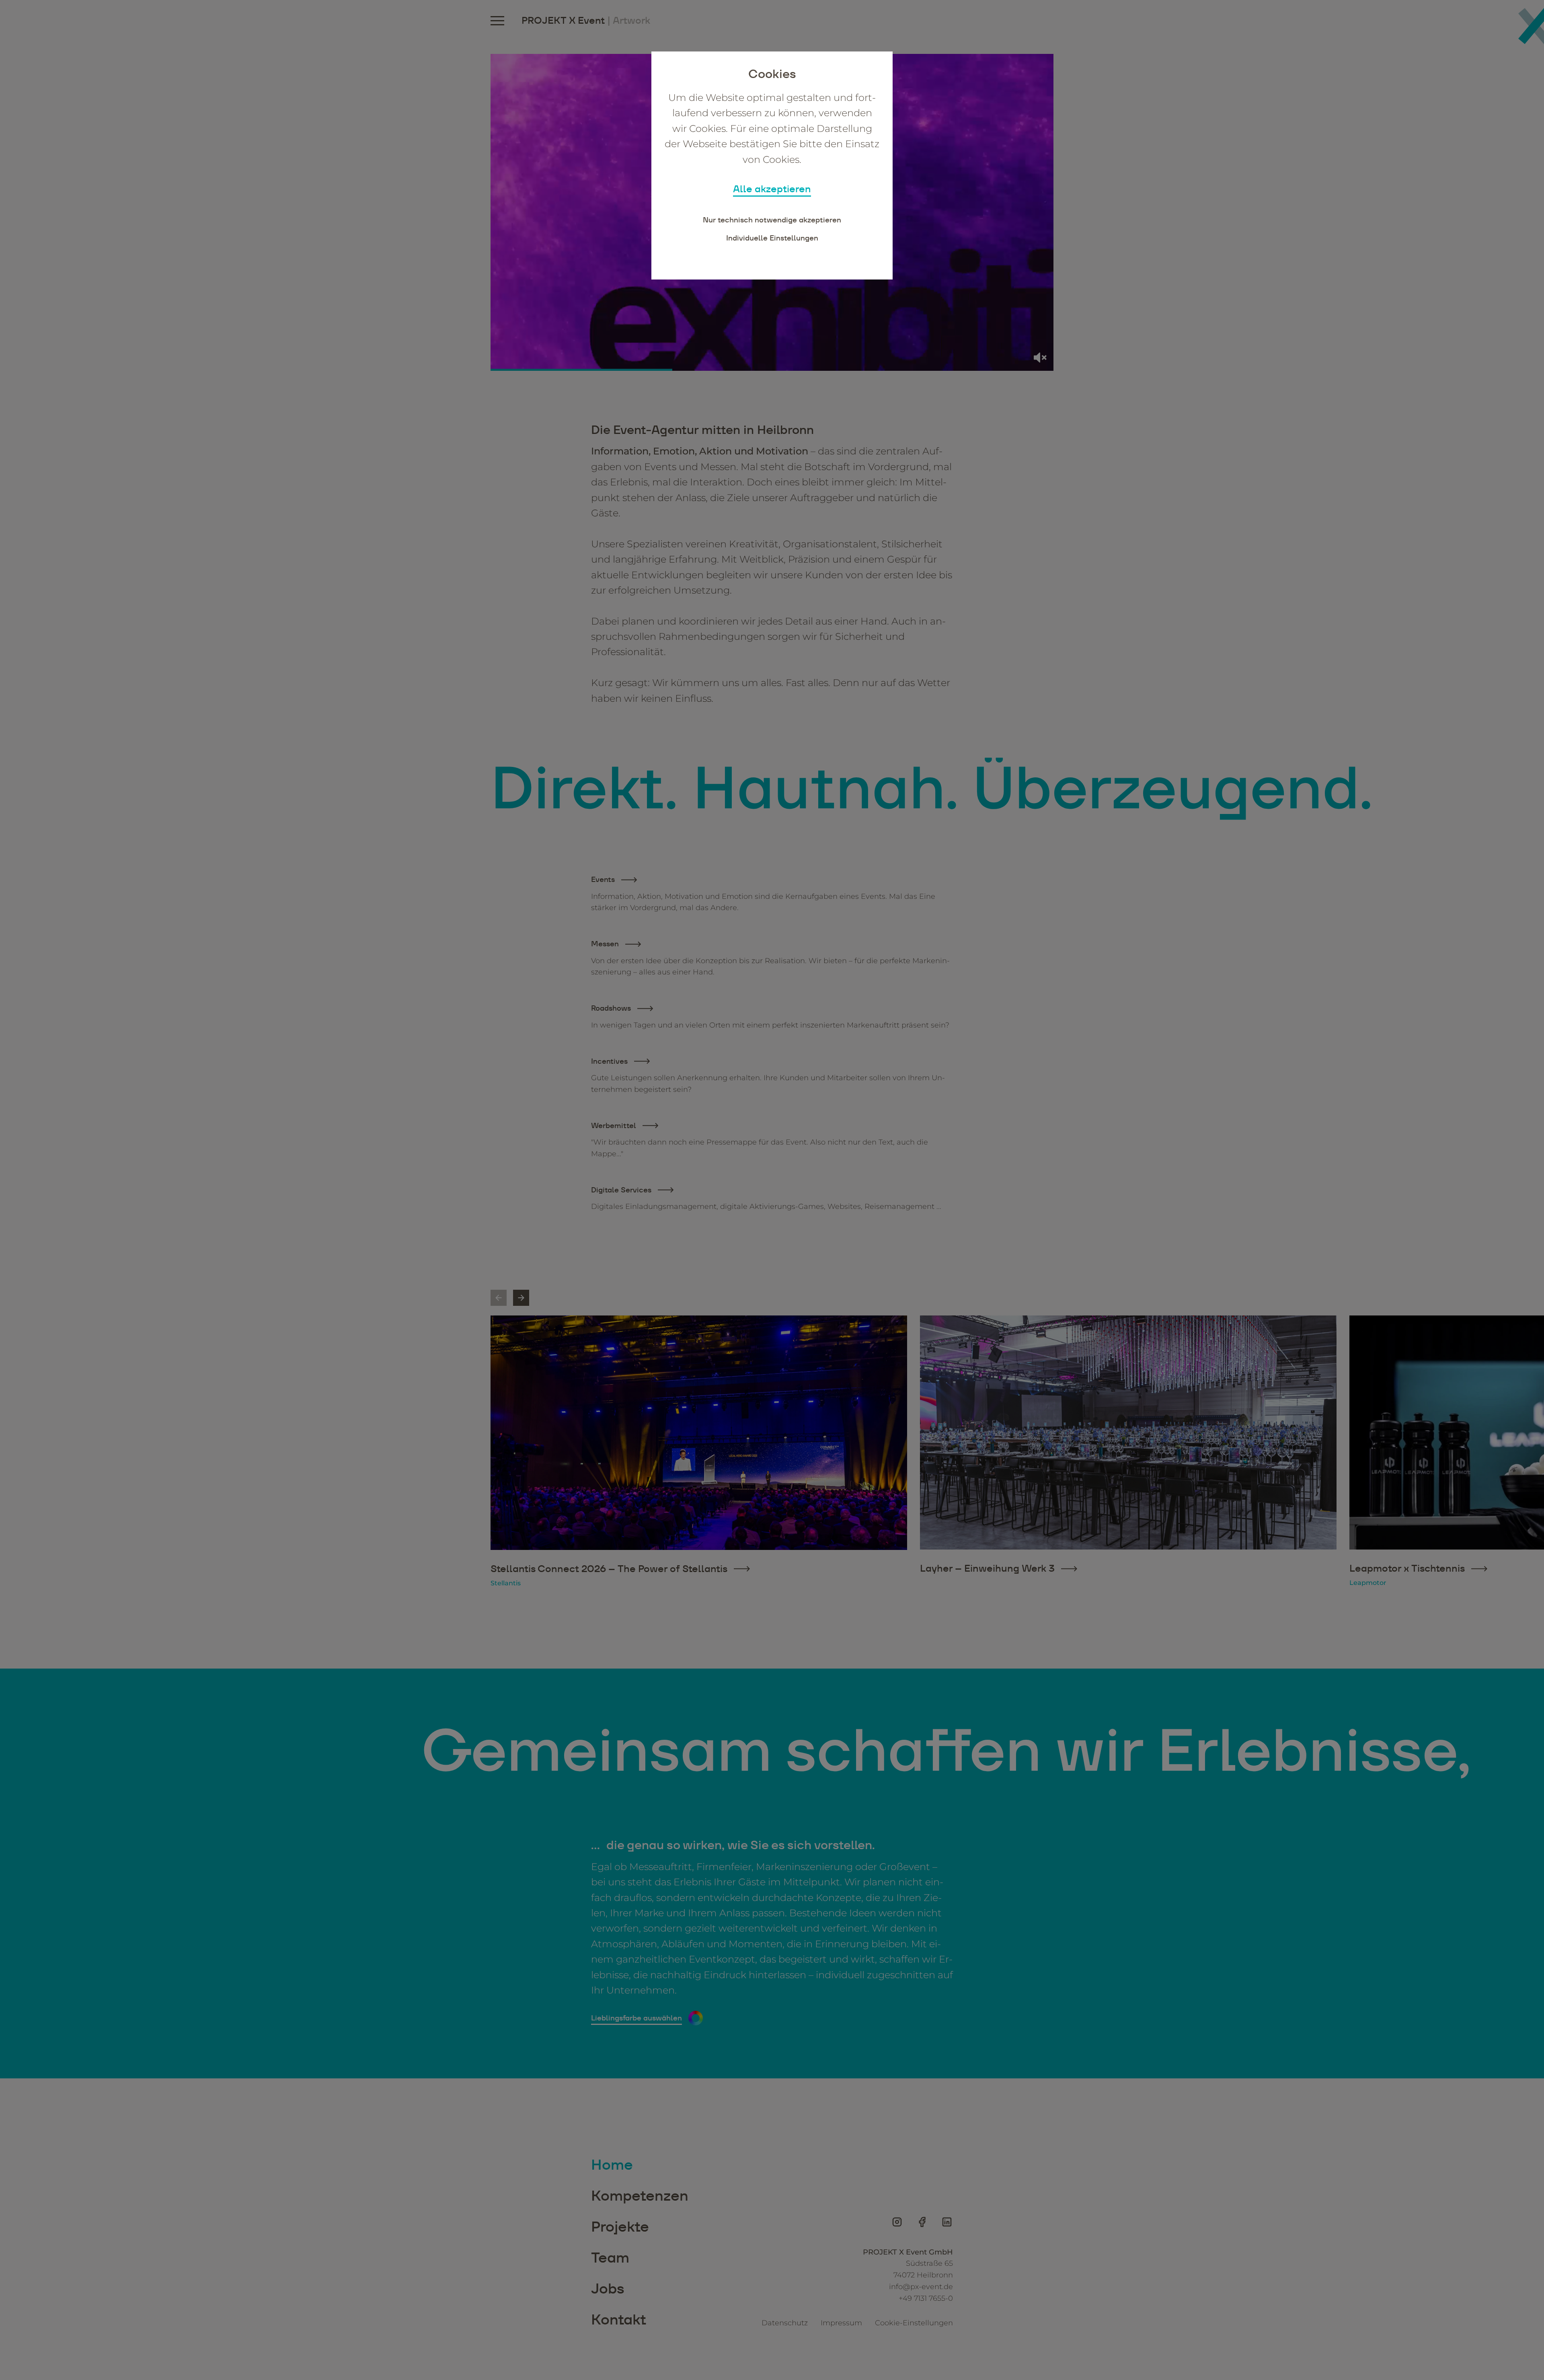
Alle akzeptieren (772, 189)
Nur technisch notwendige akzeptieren (772, 220)
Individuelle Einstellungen (772, 238)
